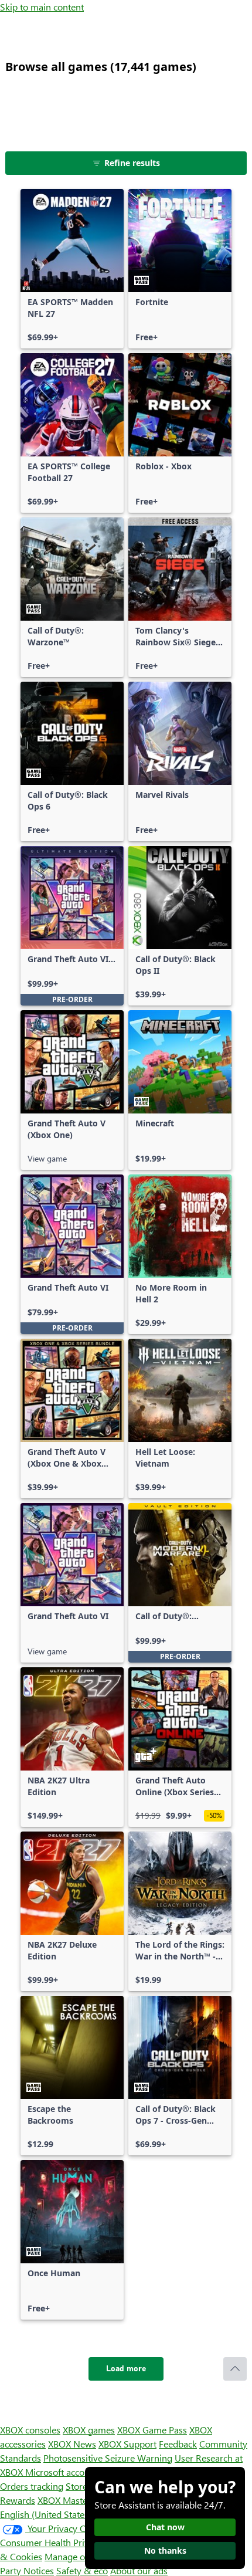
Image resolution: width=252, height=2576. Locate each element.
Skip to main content (42, 7)
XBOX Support (127, 2444)
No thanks (165, 2550)
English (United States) (46, 2514)
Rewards (18, 2500)
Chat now (165, 2527)
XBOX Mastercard (73, 2500)
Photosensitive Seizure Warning (108, 2458)
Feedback (178, 2444)
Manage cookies (77, 2556)
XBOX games (89, 2430)
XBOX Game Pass (152, 2430)
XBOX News (72, 2444)
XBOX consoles (30, 2430)
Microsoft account (62, 2472)
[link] (72, 269)
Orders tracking (32, 2486)
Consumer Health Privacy (51, 2542)
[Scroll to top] (235, 2369)
